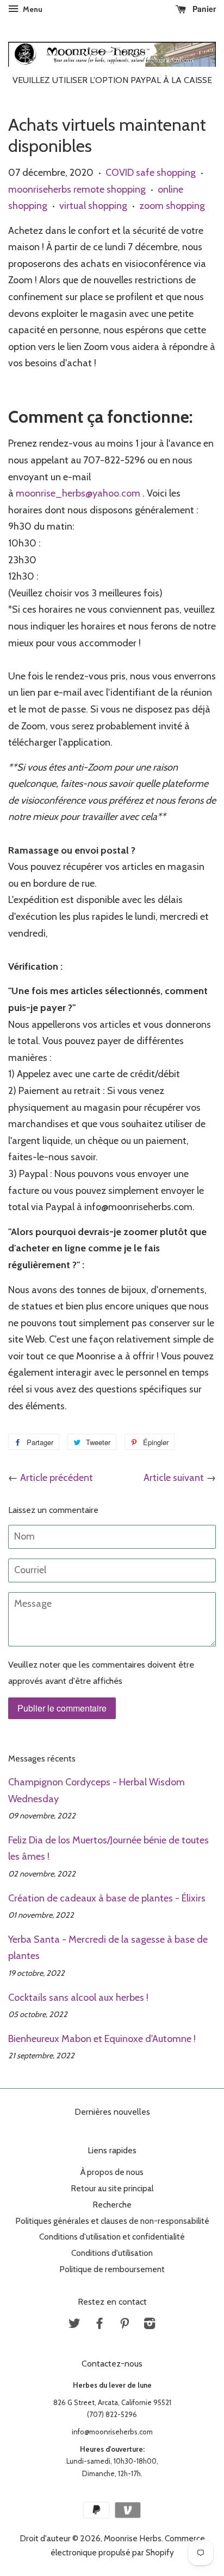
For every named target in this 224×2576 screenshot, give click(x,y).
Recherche (112, 2205)
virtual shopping (93, 206)
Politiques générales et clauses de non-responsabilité (112, 2221)
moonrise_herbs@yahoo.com (78, 493)
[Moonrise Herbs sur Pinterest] (125, 2325)
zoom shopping (172, 206)
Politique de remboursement (112, 2269)
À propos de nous (112, 2172)
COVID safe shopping (151, 173)
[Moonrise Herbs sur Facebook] (99, 2325)
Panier (203, 9)
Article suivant (174, 1478)
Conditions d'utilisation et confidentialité (112, 2237)
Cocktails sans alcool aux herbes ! (78, 1998)
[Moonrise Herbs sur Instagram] (150, 2325)
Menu (32, 9)
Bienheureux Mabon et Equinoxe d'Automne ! (102, 2039)
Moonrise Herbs (133, 2538)
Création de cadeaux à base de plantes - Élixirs (107, 1898)
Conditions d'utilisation (112, 2253)
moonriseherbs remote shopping (77, 189)
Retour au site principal (112, 2188)
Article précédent (57, 1478)
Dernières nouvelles (112, 2112)
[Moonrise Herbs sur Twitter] (74, 2325)
